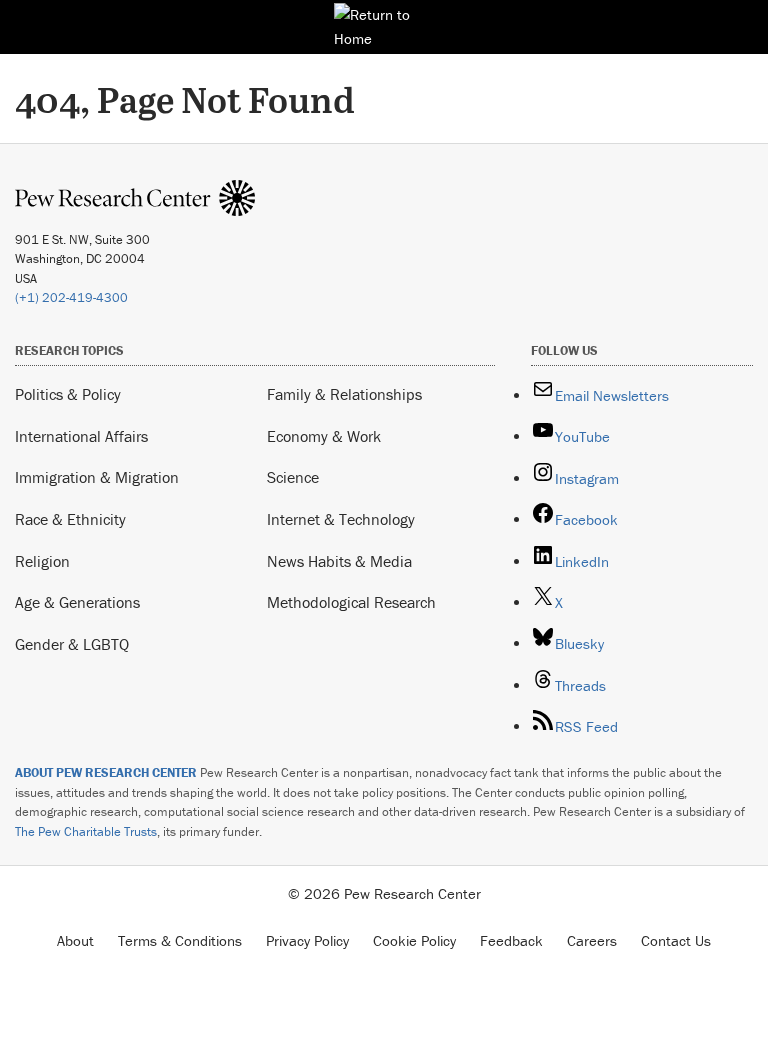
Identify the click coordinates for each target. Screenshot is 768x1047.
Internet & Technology (341, 519)
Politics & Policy (68, 394)
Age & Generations (77, 602)
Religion (42, 561)
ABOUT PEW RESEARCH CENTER (106, 772)
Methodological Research (351, 602)
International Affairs (81, 436)
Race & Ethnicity (70, 519)
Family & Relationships (344, 394)
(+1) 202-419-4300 (71, 297)
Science (293, 477)
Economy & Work (324, 436)
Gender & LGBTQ (72, 644)
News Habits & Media (339, 561)
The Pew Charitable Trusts (86, 831)
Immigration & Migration (97, 477)
